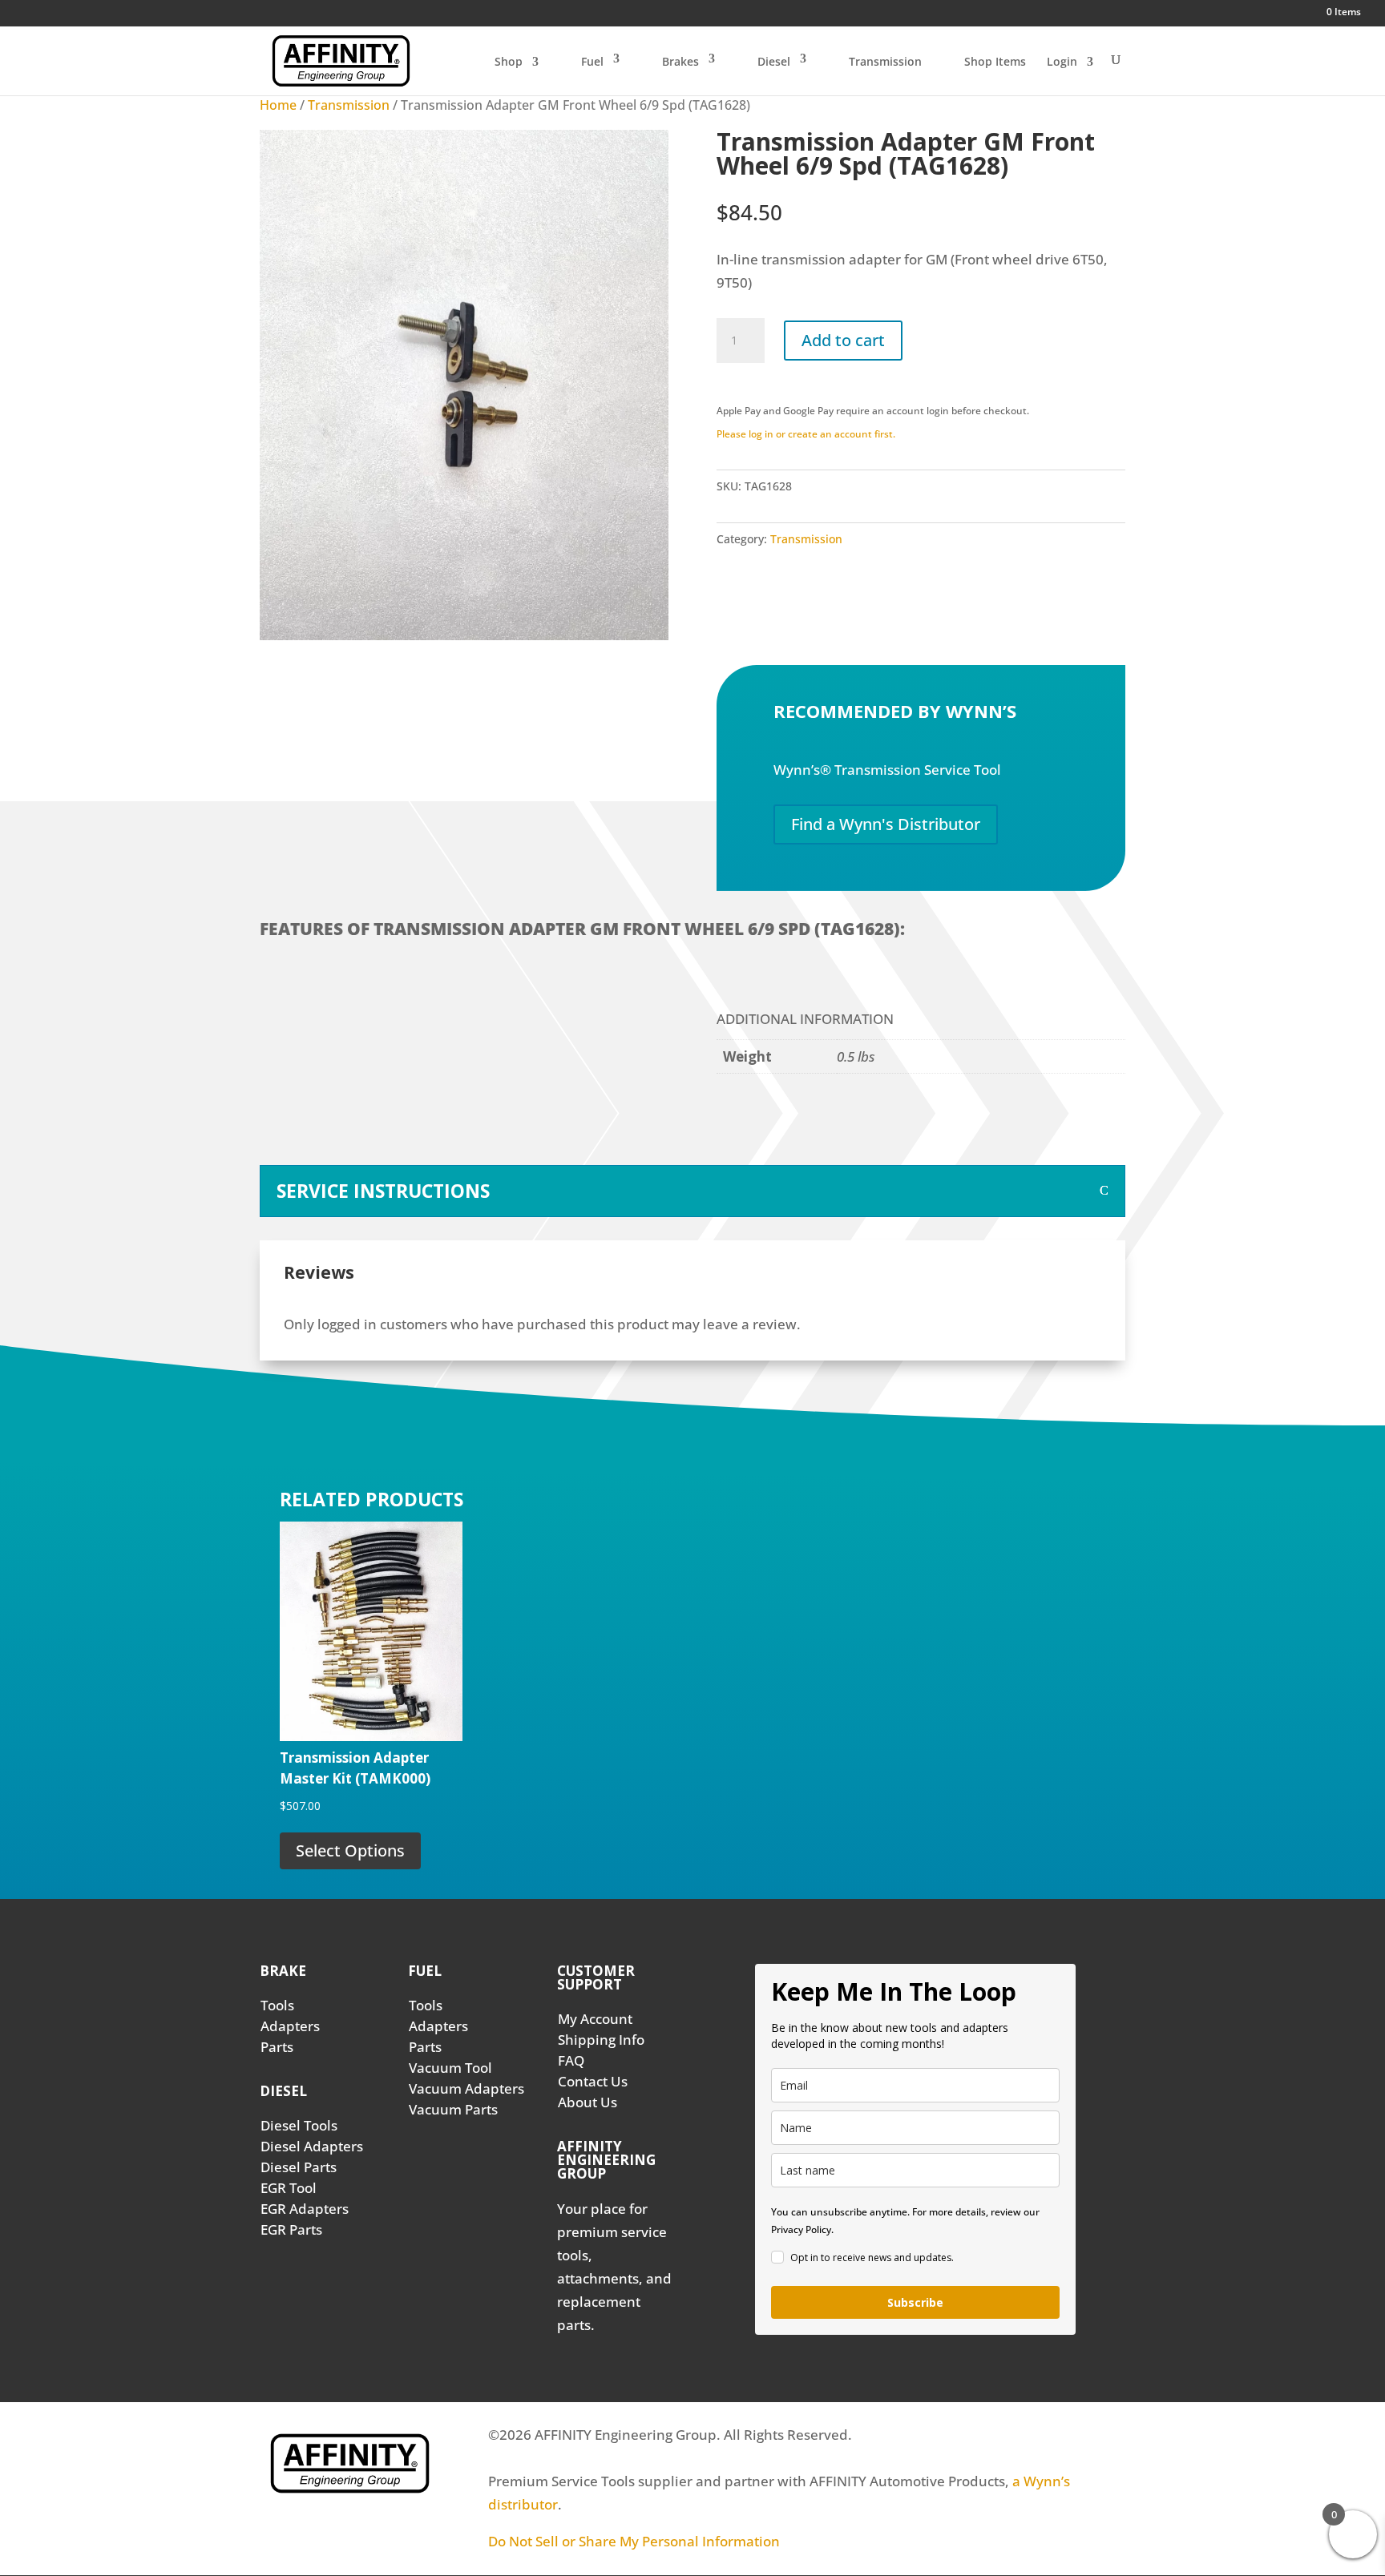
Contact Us (593, 2081)
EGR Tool (289, 2188)
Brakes (680, 61)
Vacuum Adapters (466, 2088)
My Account (595, 2019)
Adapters (290, 2026)
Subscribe (915, 2302)
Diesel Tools (299, 2125)
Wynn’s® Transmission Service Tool (887, 770)
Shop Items (995, 61)
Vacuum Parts (453, 2109)
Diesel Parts (299, 2167)
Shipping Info (601, 2040)
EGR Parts (291, 2229)
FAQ (571, 2060)
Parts (277, 2047)
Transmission (885, 61)
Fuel (592, 61)
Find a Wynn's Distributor (886, 824)
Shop (509, 62)
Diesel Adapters (312, 2146)
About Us (588, 2102)
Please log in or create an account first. (806, 434)
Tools (277, 2005)
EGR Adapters (305, 2209)
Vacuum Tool (450, 2068)
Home (278, 105)
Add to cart (843, 340)
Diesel (774, 61)
